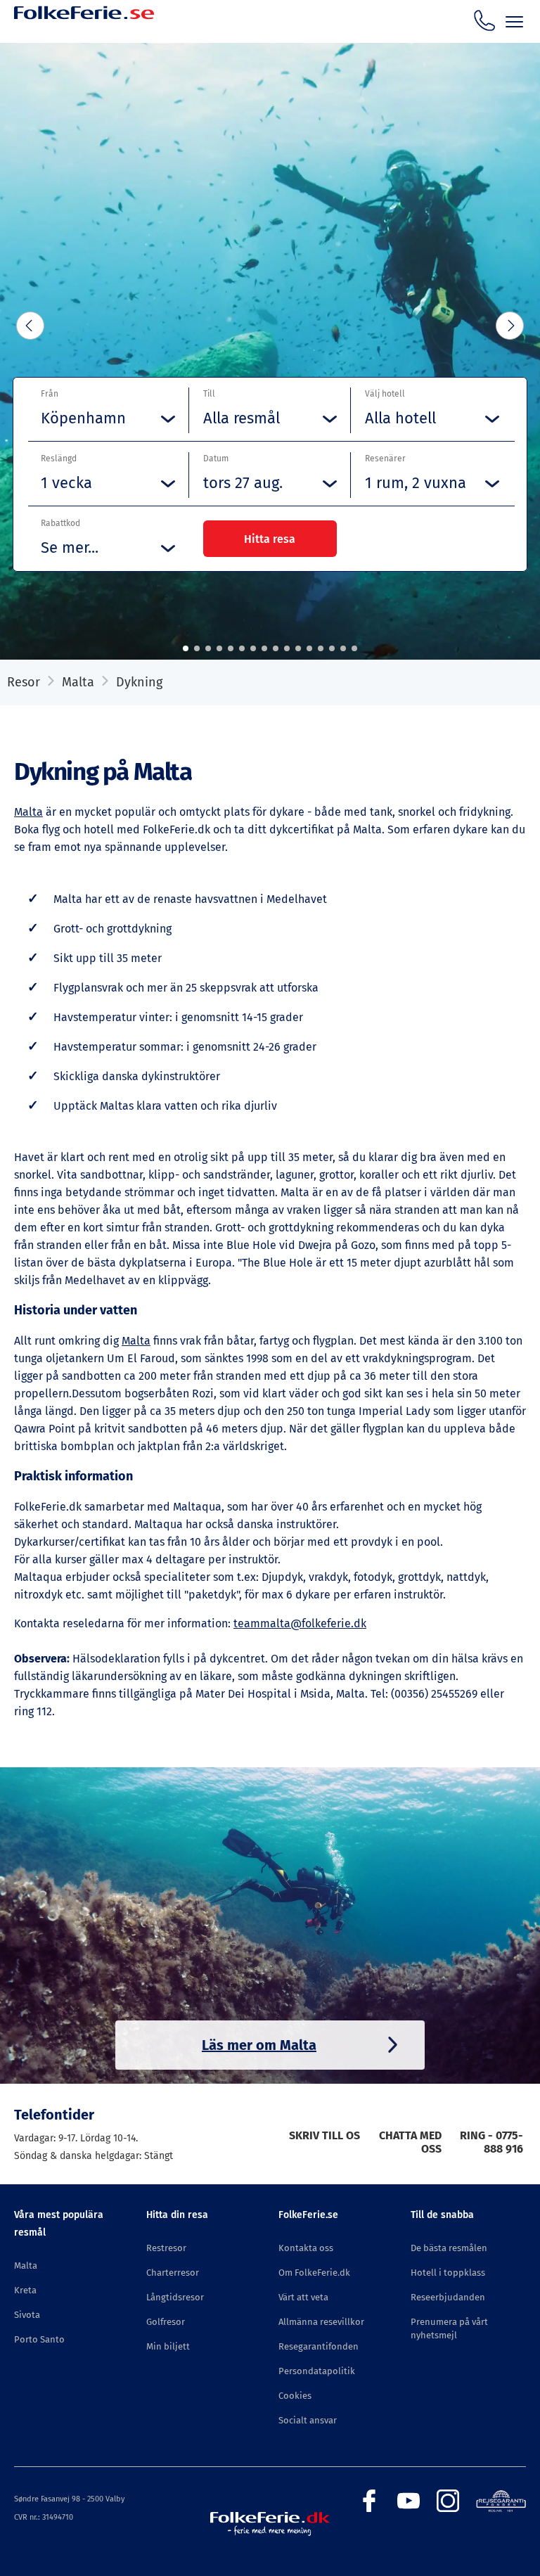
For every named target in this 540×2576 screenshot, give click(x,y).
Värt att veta (303, 2297)
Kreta (25, 2290)
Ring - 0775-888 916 (491, 2142)
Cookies (295, 2396)
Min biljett (168, 2346)
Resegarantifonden (319, 2346)
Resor (24, 682)
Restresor (166, 2248)
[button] (186, 648)
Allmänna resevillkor (321, 2322)
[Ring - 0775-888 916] (484, 20)
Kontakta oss (306, 2248)
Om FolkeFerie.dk (314, 2273)
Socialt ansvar (308, 2420)
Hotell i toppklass (448, 2273)
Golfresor (166, 2322)
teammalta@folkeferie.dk (300, 1623)
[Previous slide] (30, 326)
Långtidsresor (175, 2297)
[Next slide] (510, 326)
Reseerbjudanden (448, 2297)
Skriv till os (324, 2135)
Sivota (27, 2315)
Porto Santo (39, 2339)
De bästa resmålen (449, 2248)
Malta (78, 682)
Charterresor (173, 2273)
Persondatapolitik (317, 2371)
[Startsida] (84, 30)
